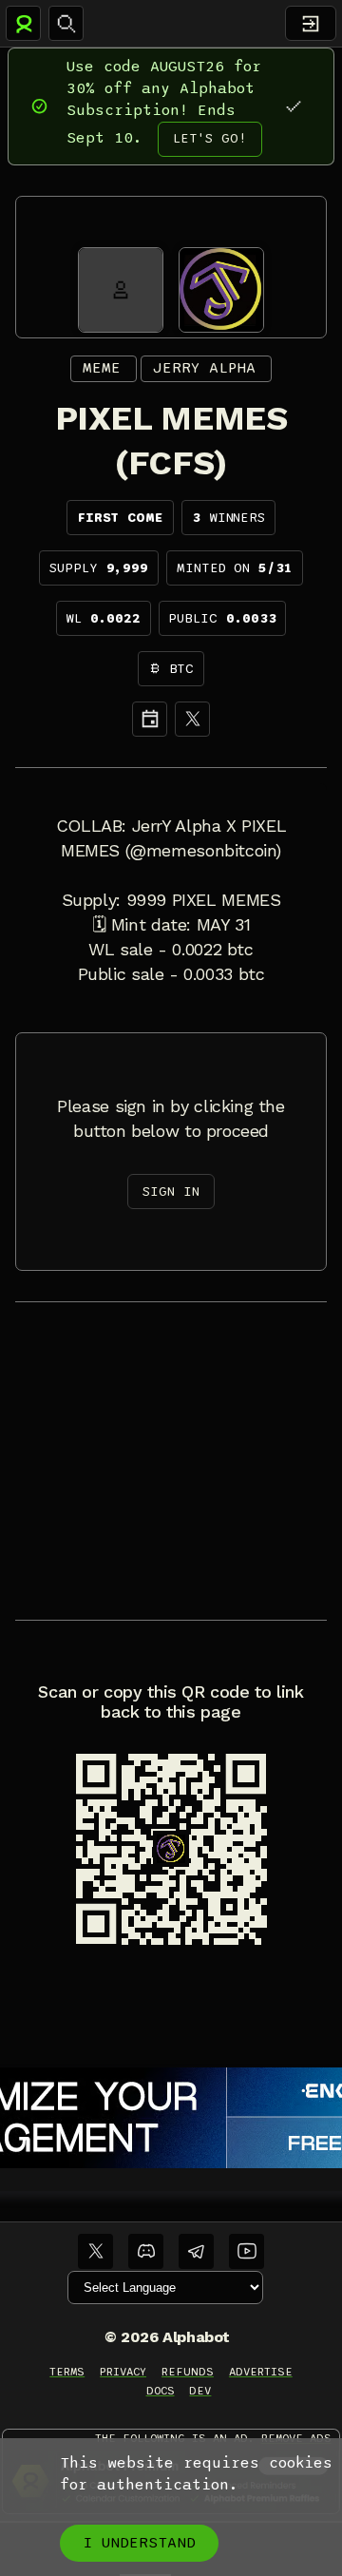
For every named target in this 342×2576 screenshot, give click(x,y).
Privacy (123, 2372)
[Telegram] (196, 2251)
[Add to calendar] (150, 719)
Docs (161, 2391)
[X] (192, 719)
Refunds (188, 2372)
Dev (200, 2391)
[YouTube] (247, 2251)
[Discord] (146, 2251)
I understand (139, 2543)
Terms (67, 2372)
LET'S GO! (210, 138)
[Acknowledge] (293, 106)
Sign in (171, 1192)
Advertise (261, 2372)
